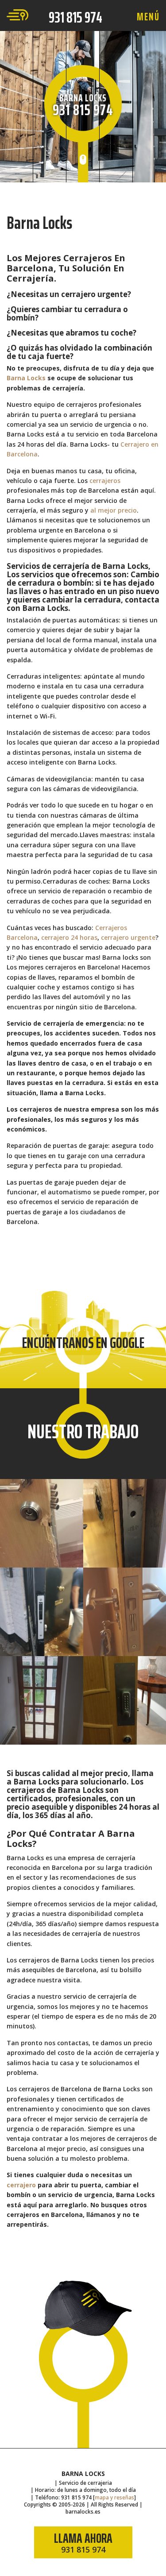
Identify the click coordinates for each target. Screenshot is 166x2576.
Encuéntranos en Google (83, 1342)
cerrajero (21, 2185)
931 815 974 (75, 17)
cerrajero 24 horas (69, 937)
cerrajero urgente (128, 937)
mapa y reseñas (114, 2497)
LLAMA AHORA (83, 2541)
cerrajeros (105, 481)
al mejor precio (114, 510)
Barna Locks (26, 378)
